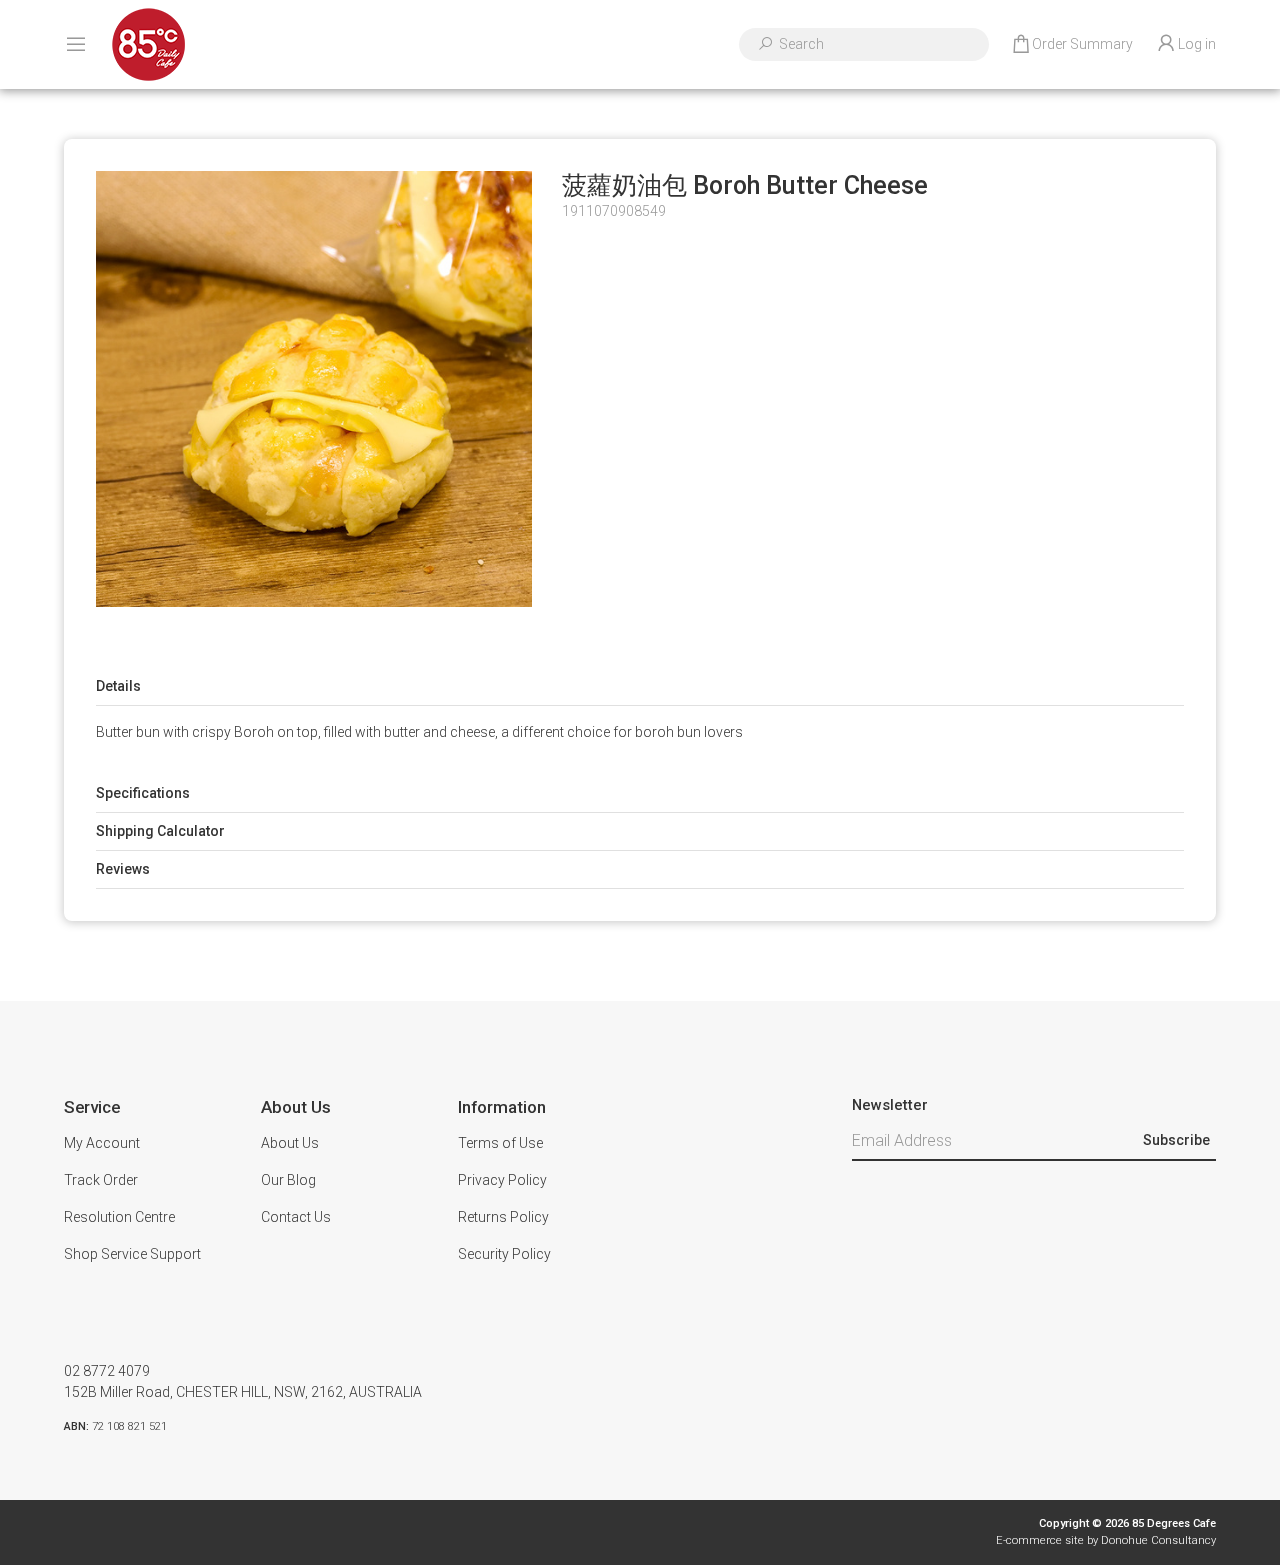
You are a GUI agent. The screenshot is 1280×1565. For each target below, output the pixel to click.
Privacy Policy (502, 1180)
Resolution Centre (119, 1217)
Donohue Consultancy (1158, 1540)
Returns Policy (503, 1217)
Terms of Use (500, 1143)
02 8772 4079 (107, 1371)
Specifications (143, 793)
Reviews (123, 869)
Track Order (101, 1180)
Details (118, 686)
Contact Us (296, 1217)
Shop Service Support (132, 1254)
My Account (102, 1143)
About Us (290, 1143)
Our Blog (288, 1180)
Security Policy (504, 1254)
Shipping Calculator (160, 831)
